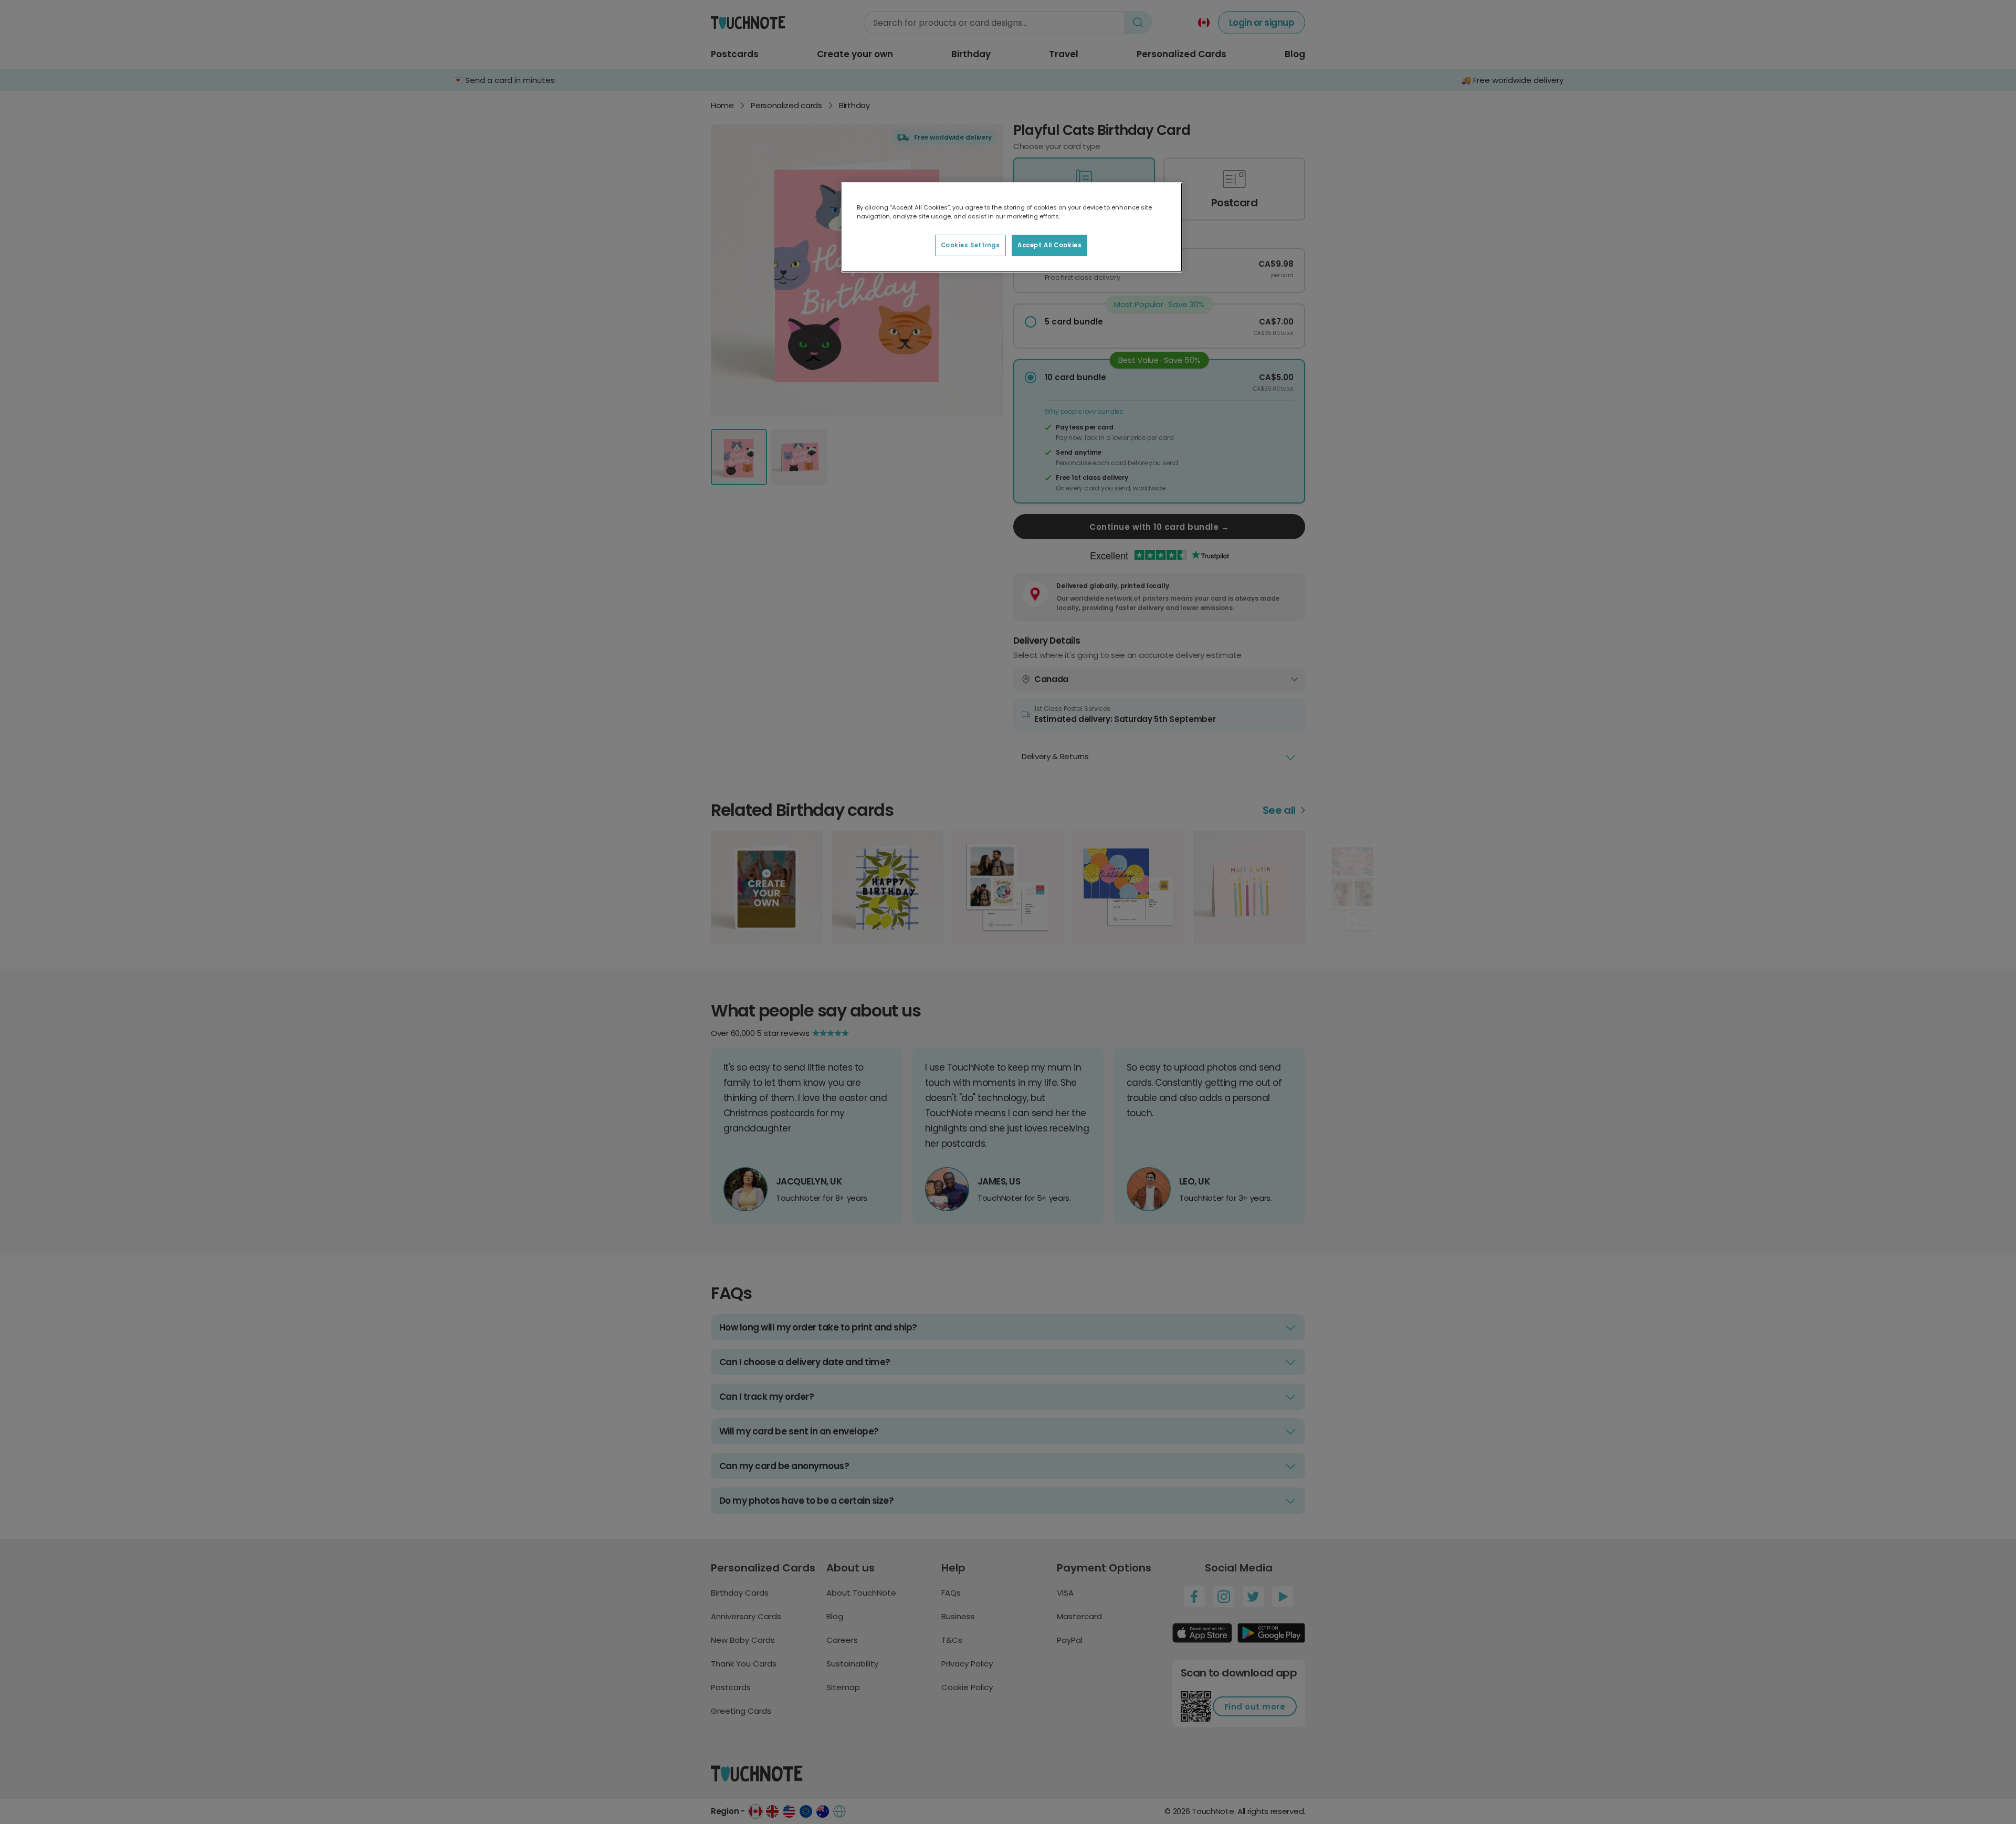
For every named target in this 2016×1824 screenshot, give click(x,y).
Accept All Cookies (1049, 245)
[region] (1012, 227)
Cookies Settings (970, 245)
